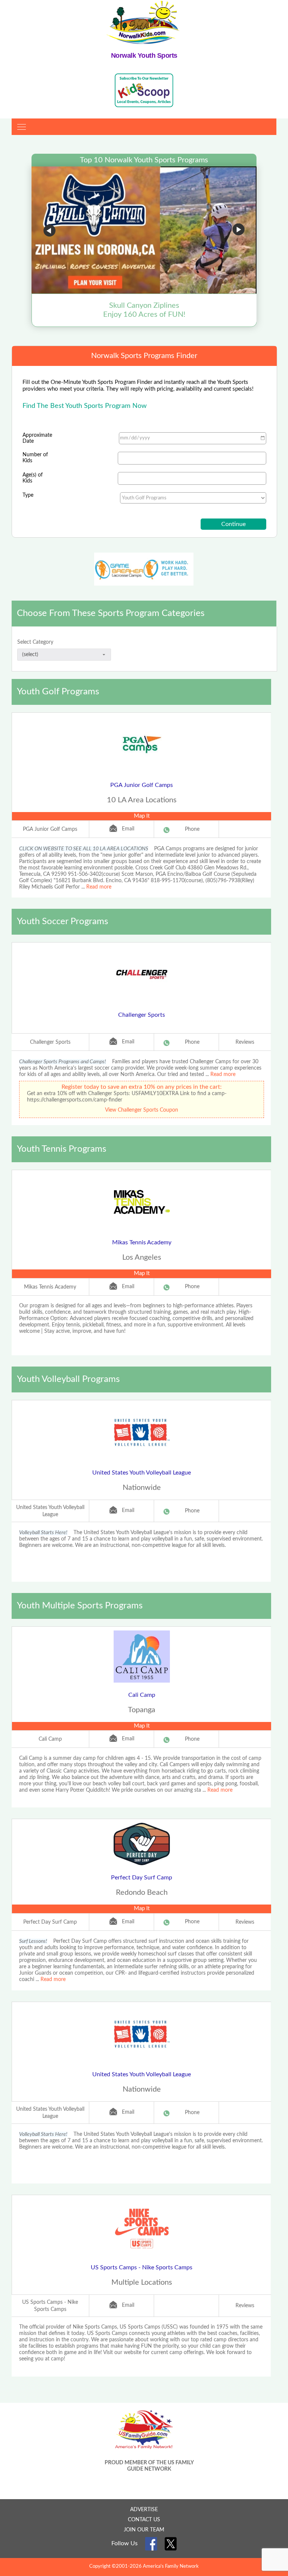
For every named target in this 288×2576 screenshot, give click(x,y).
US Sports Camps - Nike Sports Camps (142, 2267)
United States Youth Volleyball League (142, 1473)
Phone (192, 829)
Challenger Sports (142, 1015)
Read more (99, 887)
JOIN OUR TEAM (144, 2530)
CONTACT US (144, 2520)
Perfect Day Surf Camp (142, 1878)
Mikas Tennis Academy (142, 1242)
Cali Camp (142, 1695)
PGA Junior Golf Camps (142, 785)
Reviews (245, 1042)
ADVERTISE (144, 2510)
